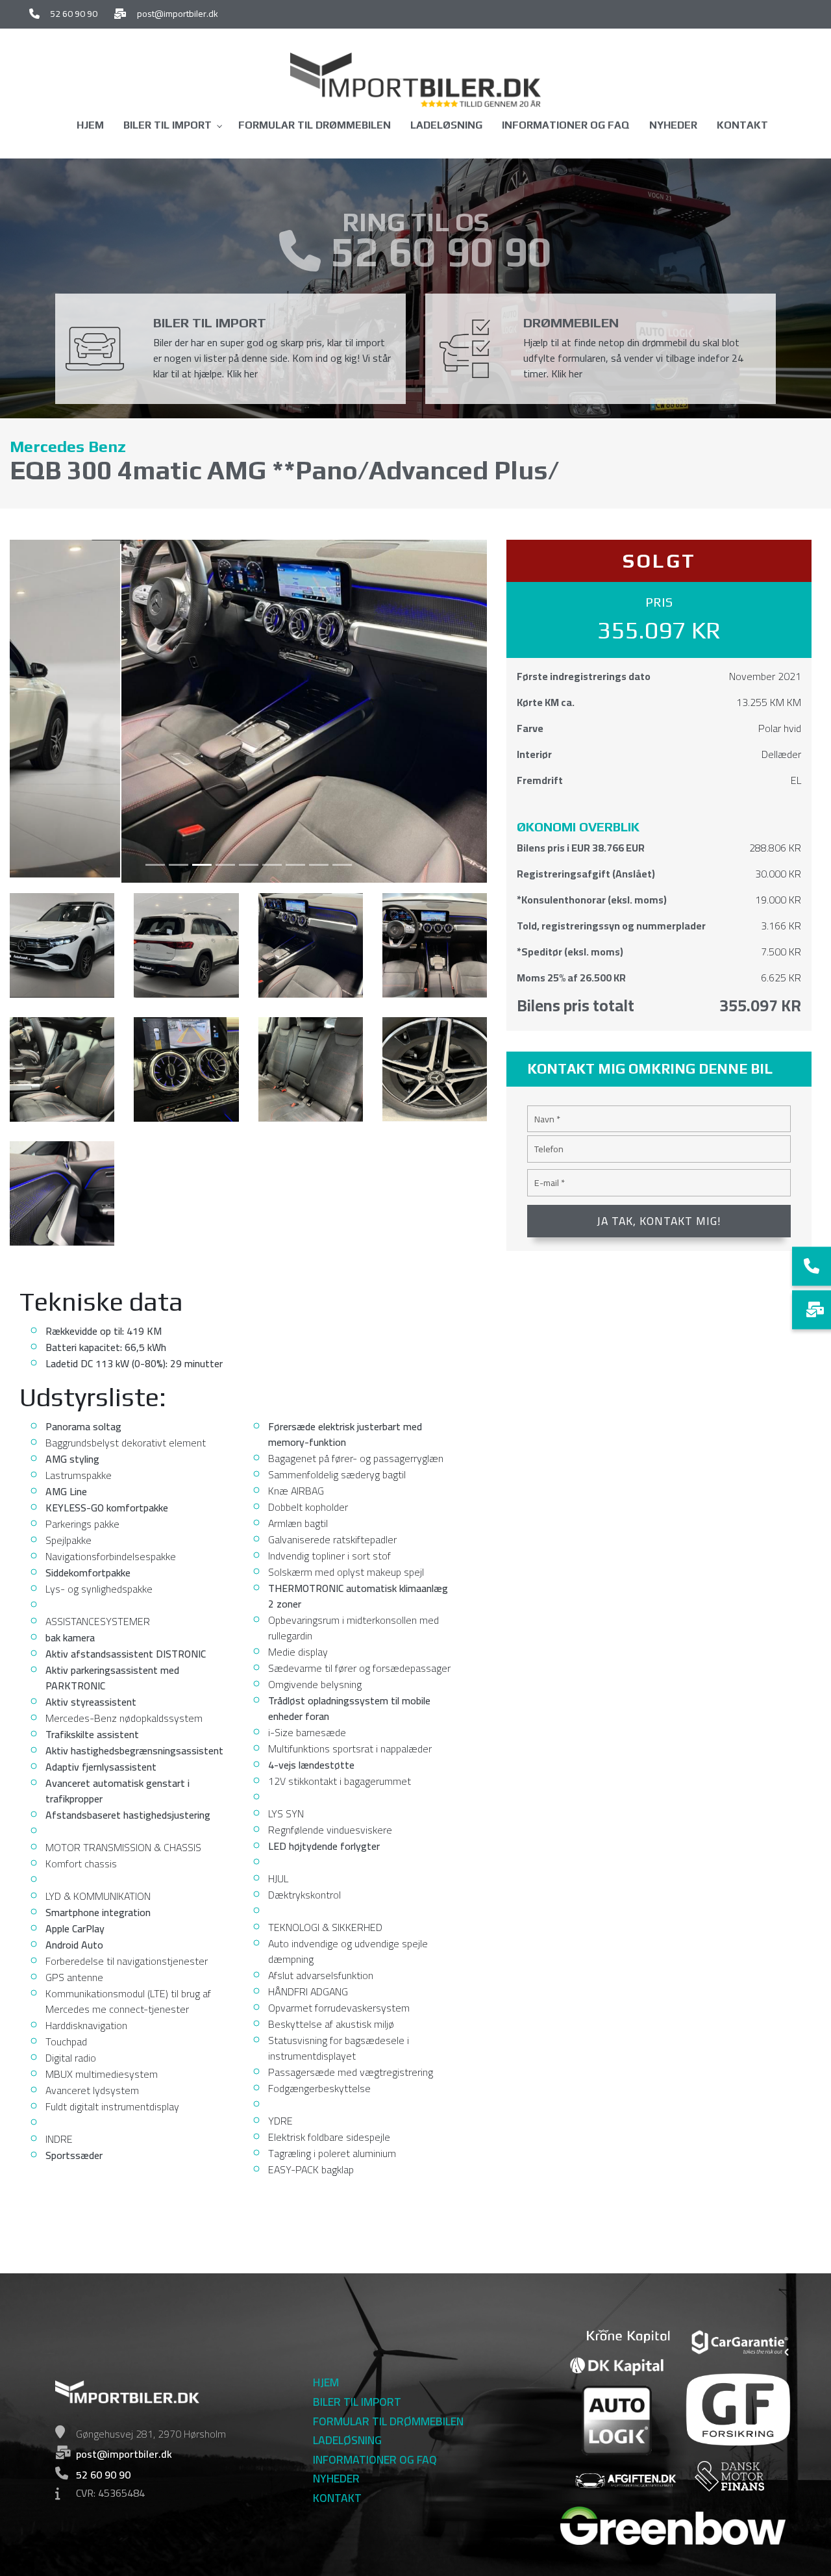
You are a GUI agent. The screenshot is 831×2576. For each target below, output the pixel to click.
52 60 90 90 (74, 14)
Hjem (326, 2382)
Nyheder (336, 2479)
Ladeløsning (347, 2440)
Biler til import (357, 2402)
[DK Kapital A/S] (616, 2365)
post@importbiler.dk (178, 14)
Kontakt (337, 2498)
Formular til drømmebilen (388, 2421)
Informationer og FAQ (375, 2460)
